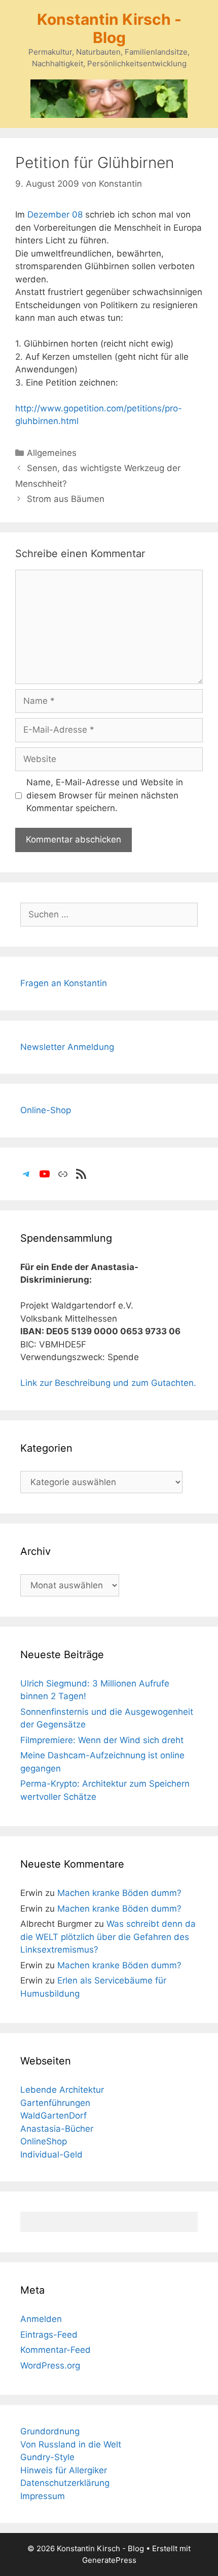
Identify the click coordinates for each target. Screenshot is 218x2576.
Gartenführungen (55, 2103)
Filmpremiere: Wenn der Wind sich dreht (102, 1740)
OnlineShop (44, 2141)
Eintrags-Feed (49, 2335)
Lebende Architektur (62, 2090)
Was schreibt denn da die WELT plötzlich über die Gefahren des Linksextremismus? (108, 1937)
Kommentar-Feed (56, 2350)
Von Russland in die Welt (71, 2444)
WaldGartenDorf (53, 2116)
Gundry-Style (47, 2457)
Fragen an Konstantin (64, 983)
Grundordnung (50, 2431)
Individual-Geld (51, 2155)
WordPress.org (50, 2366)
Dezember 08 (55, 215)
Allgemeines (52, 453)
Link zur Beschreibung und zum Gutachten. (108, 1383)
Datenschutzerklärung (65, 2483)
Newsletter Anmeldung (67, 1047)
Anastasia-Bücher (57, 2129)
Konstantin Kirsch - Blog (109, 28)
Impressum (43, 2496)
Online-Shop (46, 1110)
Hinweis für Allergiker (64, 2470)
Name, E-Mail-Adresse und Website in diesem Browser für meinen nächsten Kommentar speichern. (105, 795)
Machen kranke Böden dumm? (119, 1893)
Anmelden (41, 2319)
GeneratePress (109, 2560)
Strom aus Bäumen (66, 499)
